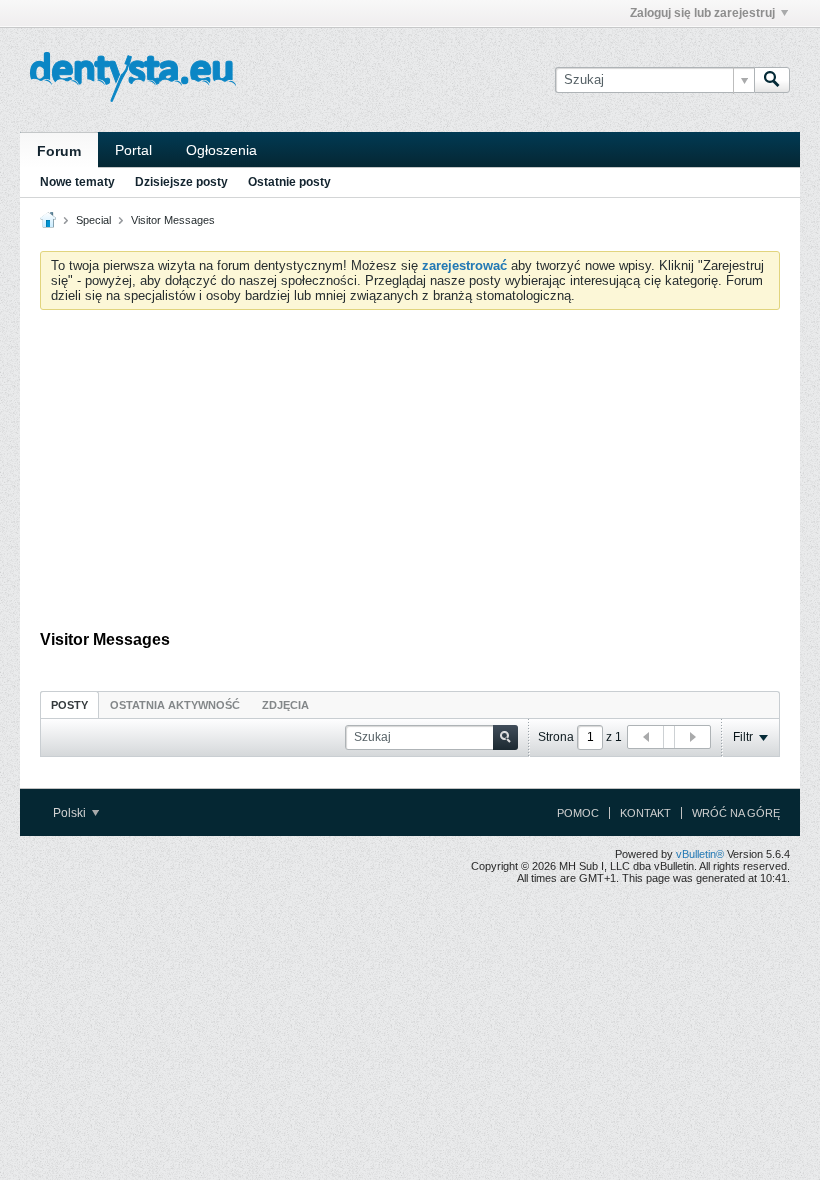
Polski (71, 813)
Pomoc (578, 813)
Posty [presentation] (69, 705)
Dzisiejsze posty (181, 182)
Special (93, 220)
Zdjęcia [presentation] (285, 705)
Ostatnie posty (289, 182)
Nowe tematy (77, 182)
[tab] (69, 704)
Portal (133, 150)
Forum (59, 151)
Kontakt (645, 813)
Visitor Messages (173, 220)
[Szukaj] (772, 80)
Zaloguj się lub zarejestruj (702, 13)
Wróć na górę (736, 813)
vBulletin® (700, 854)
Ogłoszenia (221, 150)
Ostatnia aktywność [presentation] (175, 705)
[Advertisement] (410, 475)
